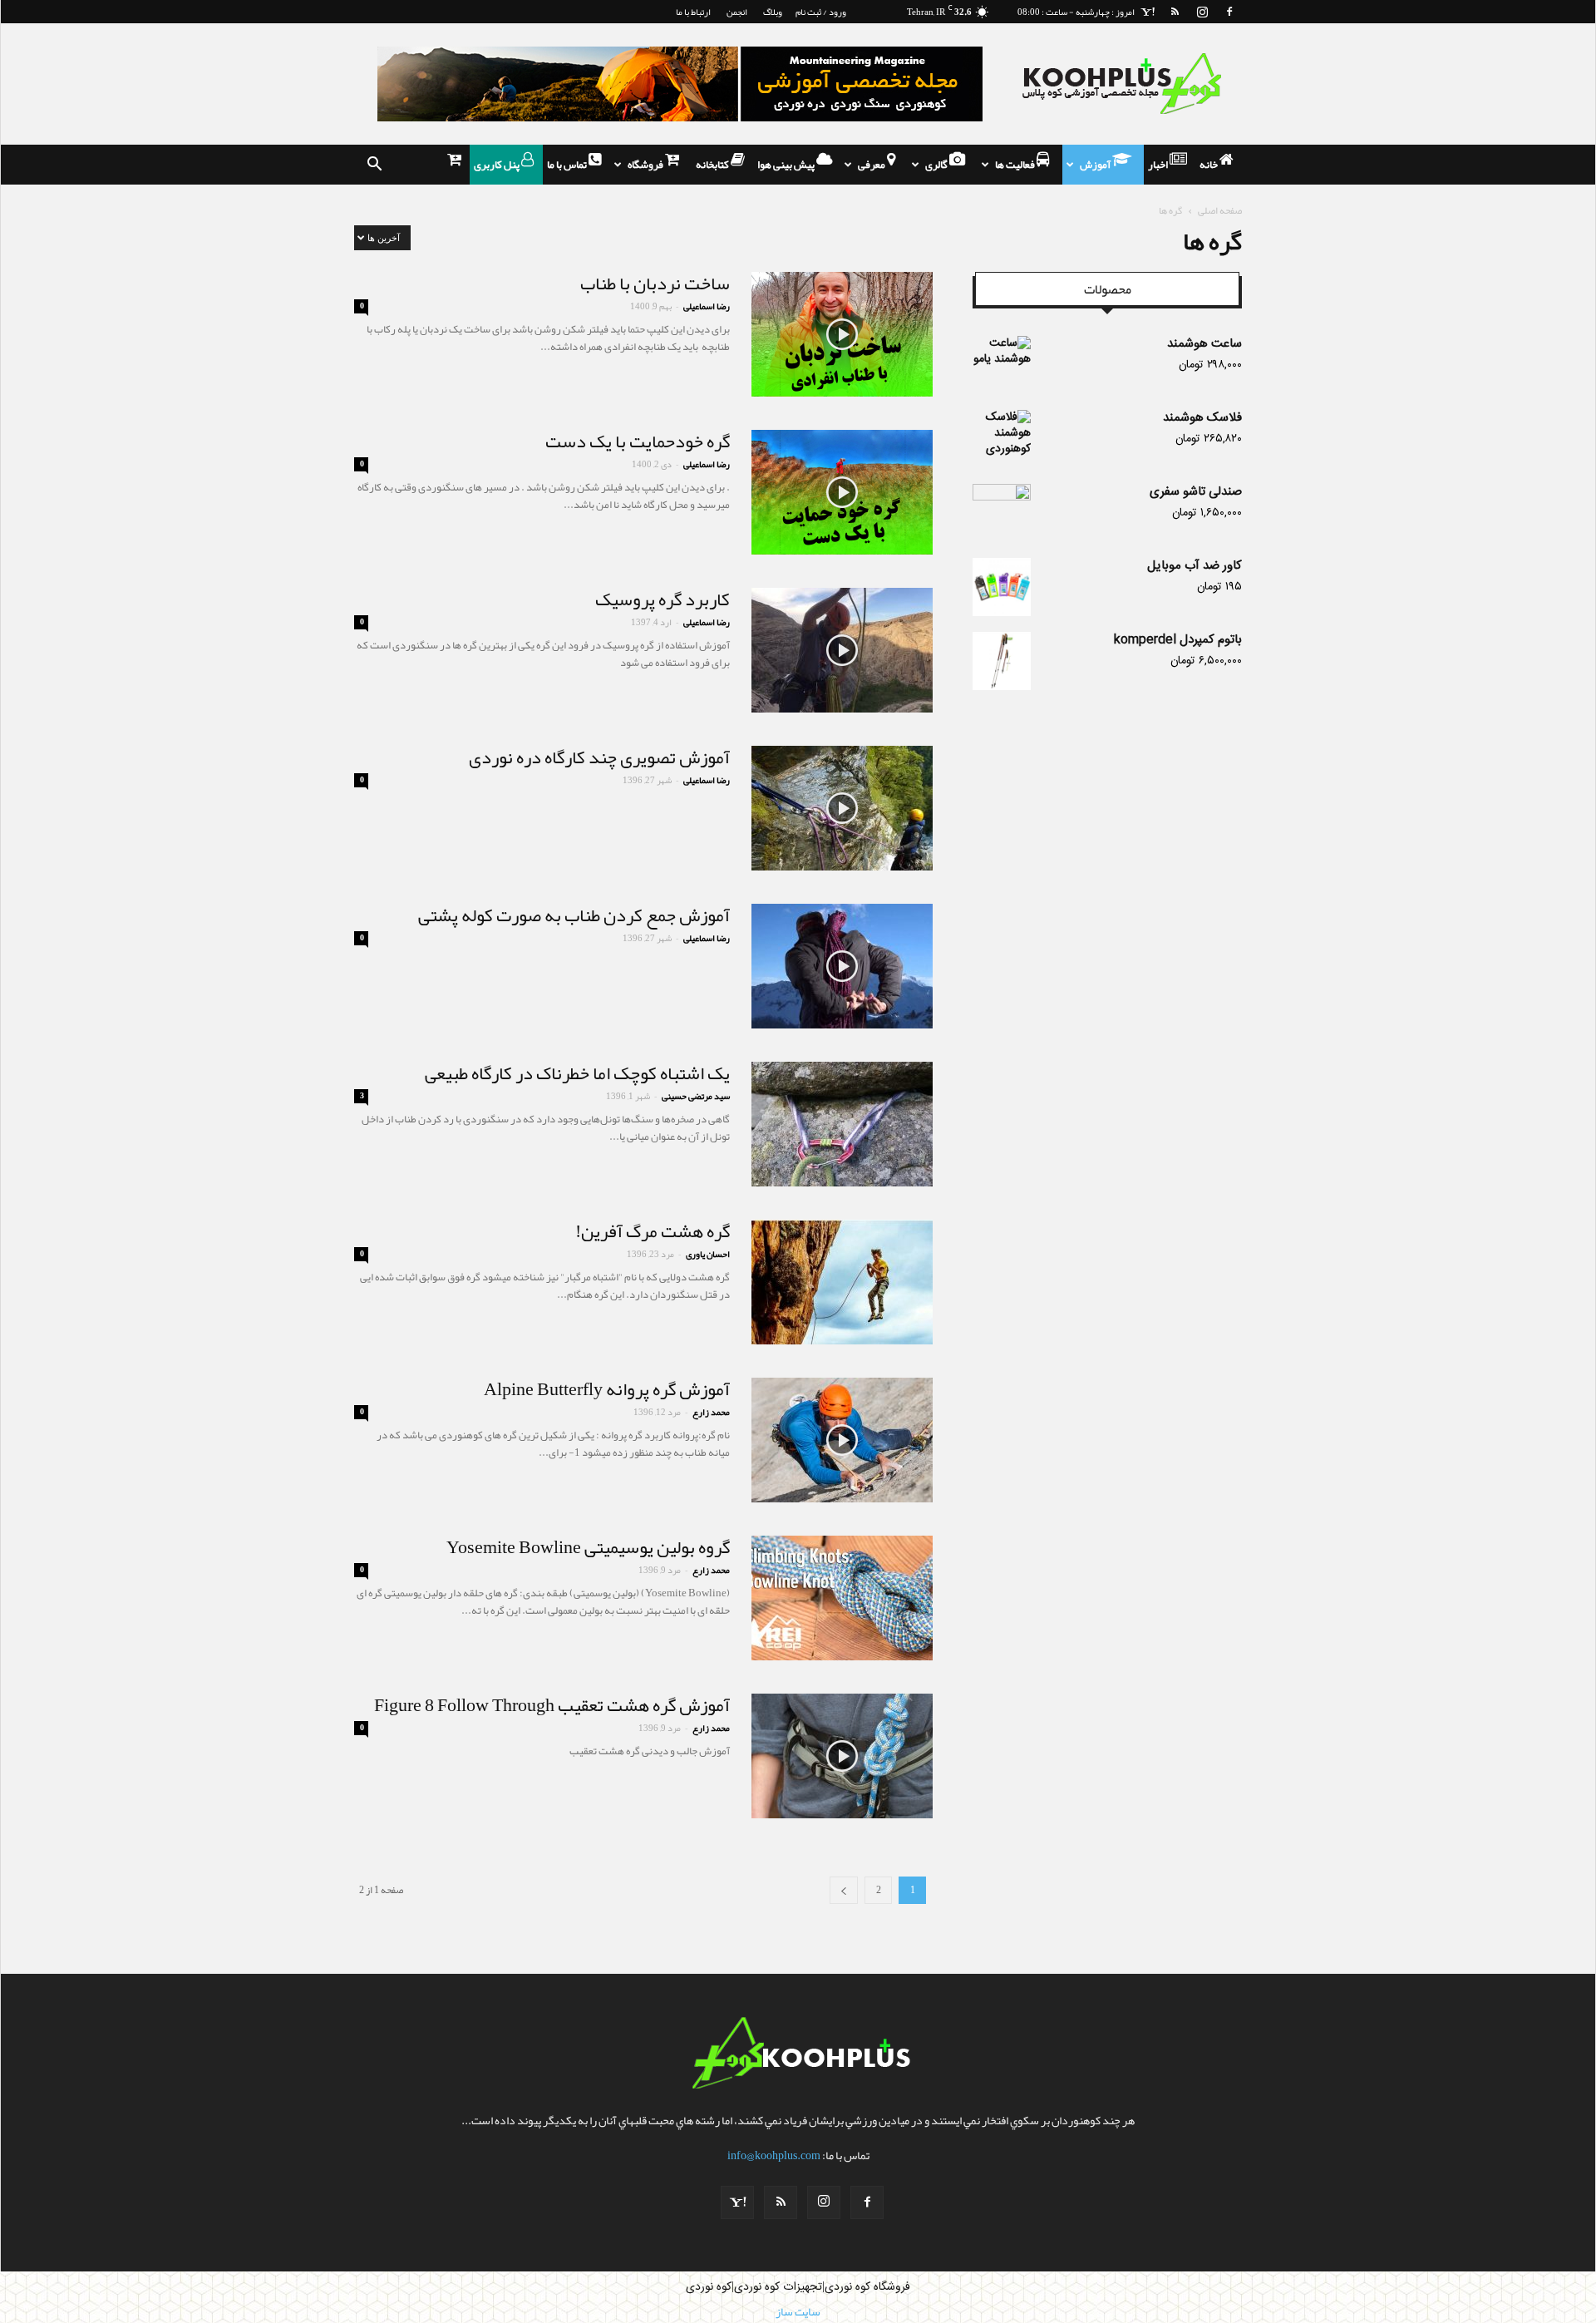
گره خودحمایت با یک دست (638, 441)
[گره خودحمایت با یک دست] (842, 492)
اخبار (1159, 165)
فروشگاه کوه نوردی (867, 2287)
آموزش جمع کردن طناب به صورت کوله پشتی (574, 915)
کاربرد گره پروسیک (663, 599)
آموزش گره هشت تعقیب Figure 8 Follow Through (552, 1705)
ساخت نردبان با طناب (655, 284)
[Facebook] (1229, 12)
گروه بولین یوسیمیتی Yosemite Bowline (588, 1547)
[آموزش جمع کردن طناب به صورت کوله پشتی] (842, 966)
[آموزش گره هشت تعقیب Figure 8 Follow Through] (842, 1756)
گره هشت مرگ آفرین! (653, 1231)
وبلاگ (773, 12)
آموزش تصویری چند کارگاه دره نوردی (599, 757)
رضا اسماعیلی (707, 306)
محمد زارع (711, 1412)
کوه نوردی (709, 2287)
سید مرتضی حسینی (696, 1096)
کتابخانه (713, 165)
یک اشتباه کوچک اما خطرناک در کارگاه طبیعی (577, 1073)
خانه (1209, 165)
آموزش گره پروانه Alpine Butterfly (607, 1389)
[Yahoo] (1147, 12)
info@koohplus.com (774, 2155)
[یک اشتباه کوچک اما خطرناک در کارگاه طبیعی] (842, 1124)
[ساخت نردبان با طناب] (842, 334)
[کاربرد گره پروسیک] (842, 650)
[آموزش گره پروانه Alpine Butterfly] (842, 1440)
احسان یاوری (708, 1254)
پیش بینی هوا (787, 165)
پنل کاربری (498, 165)
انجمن (737, 12)
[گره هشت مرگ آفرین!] (842, 1282)
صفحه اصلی (1220, 210)
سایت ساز (798, 2311)
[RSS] (1175, 12)
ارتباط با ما (693, 12)
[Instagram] (1202, 12)
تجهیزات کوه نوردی (778, 2287)
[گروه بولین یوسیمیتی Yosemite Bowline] (842, 1598)
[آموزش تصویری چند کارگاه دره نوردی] (842, 808)
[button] (374, 165)
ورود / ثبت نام (821, 12)
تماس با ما (568, 165)
